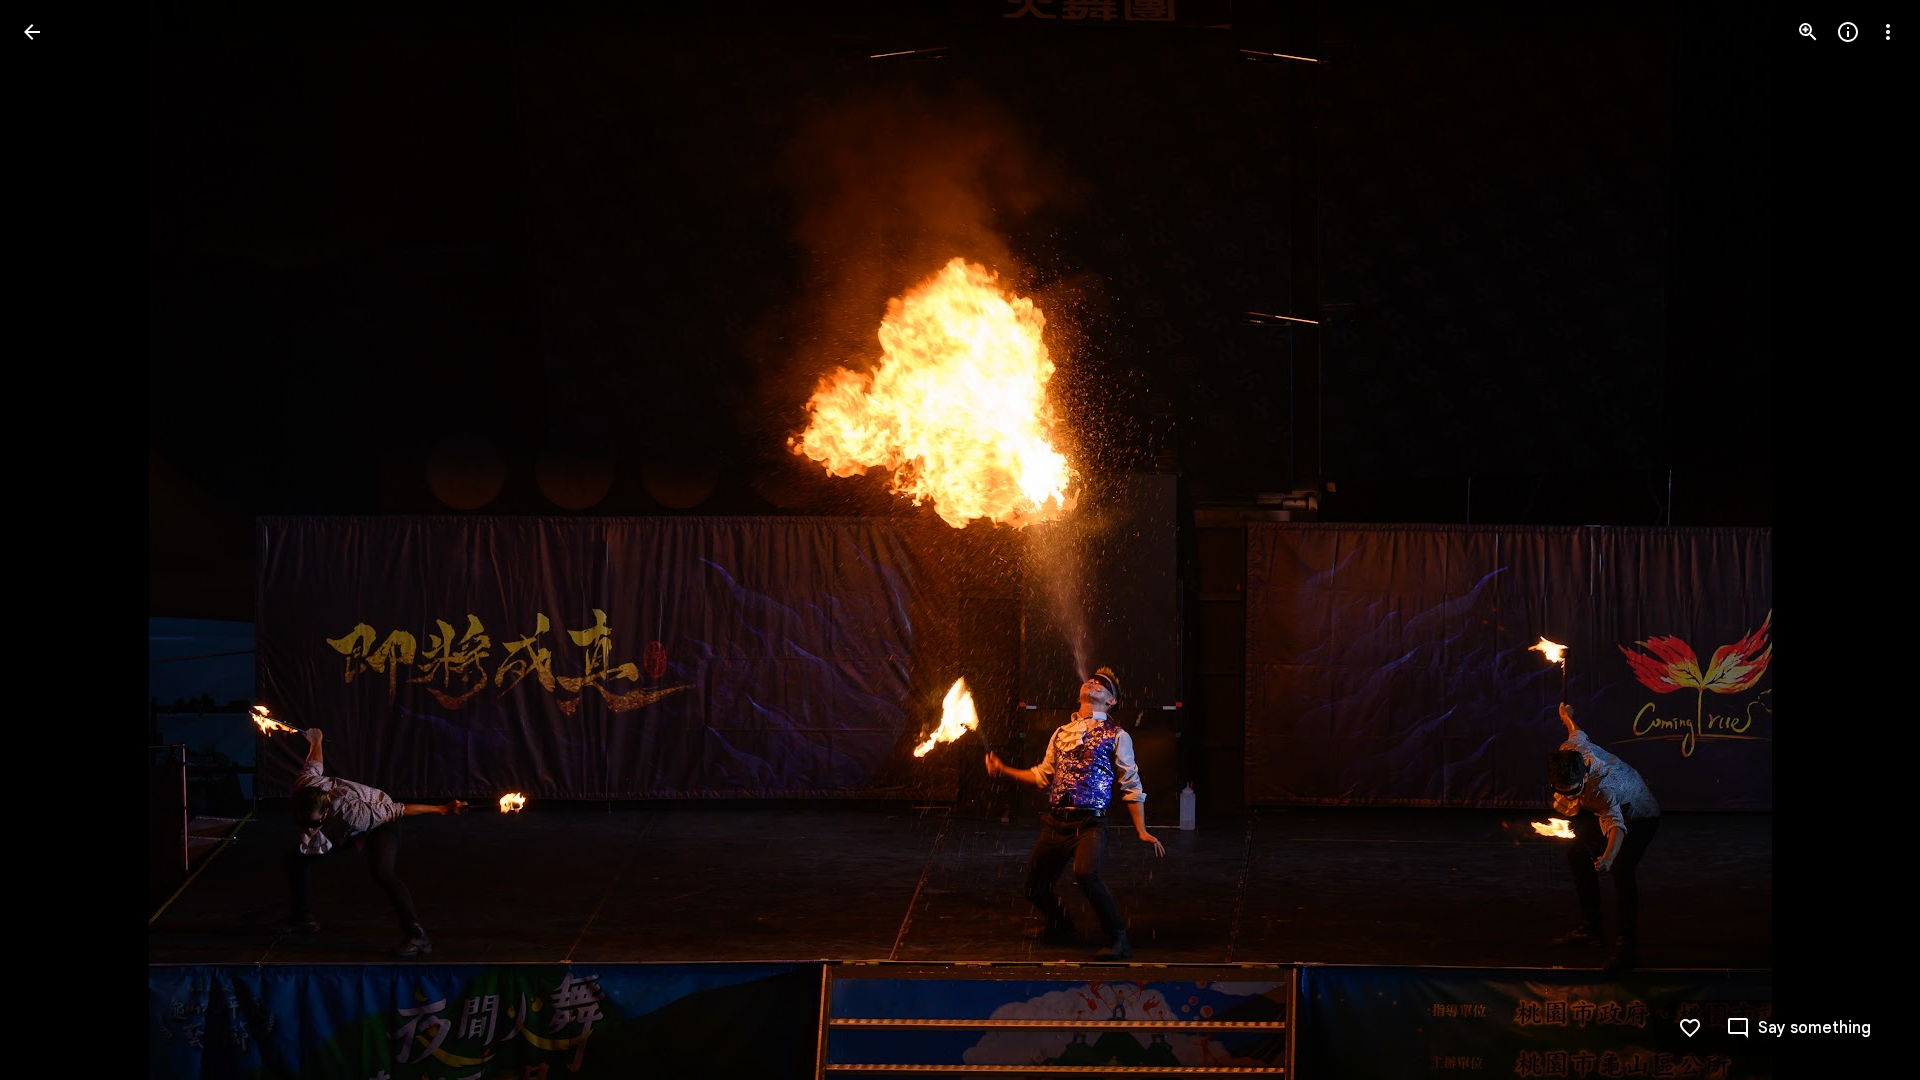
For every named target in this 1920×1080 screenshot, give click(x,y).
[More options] (1888, 32)
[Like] (1690, 1028)
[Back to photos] (32, 32)
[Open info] (1848, 32)
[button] (56, 540)
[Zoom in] (1808, 32)
